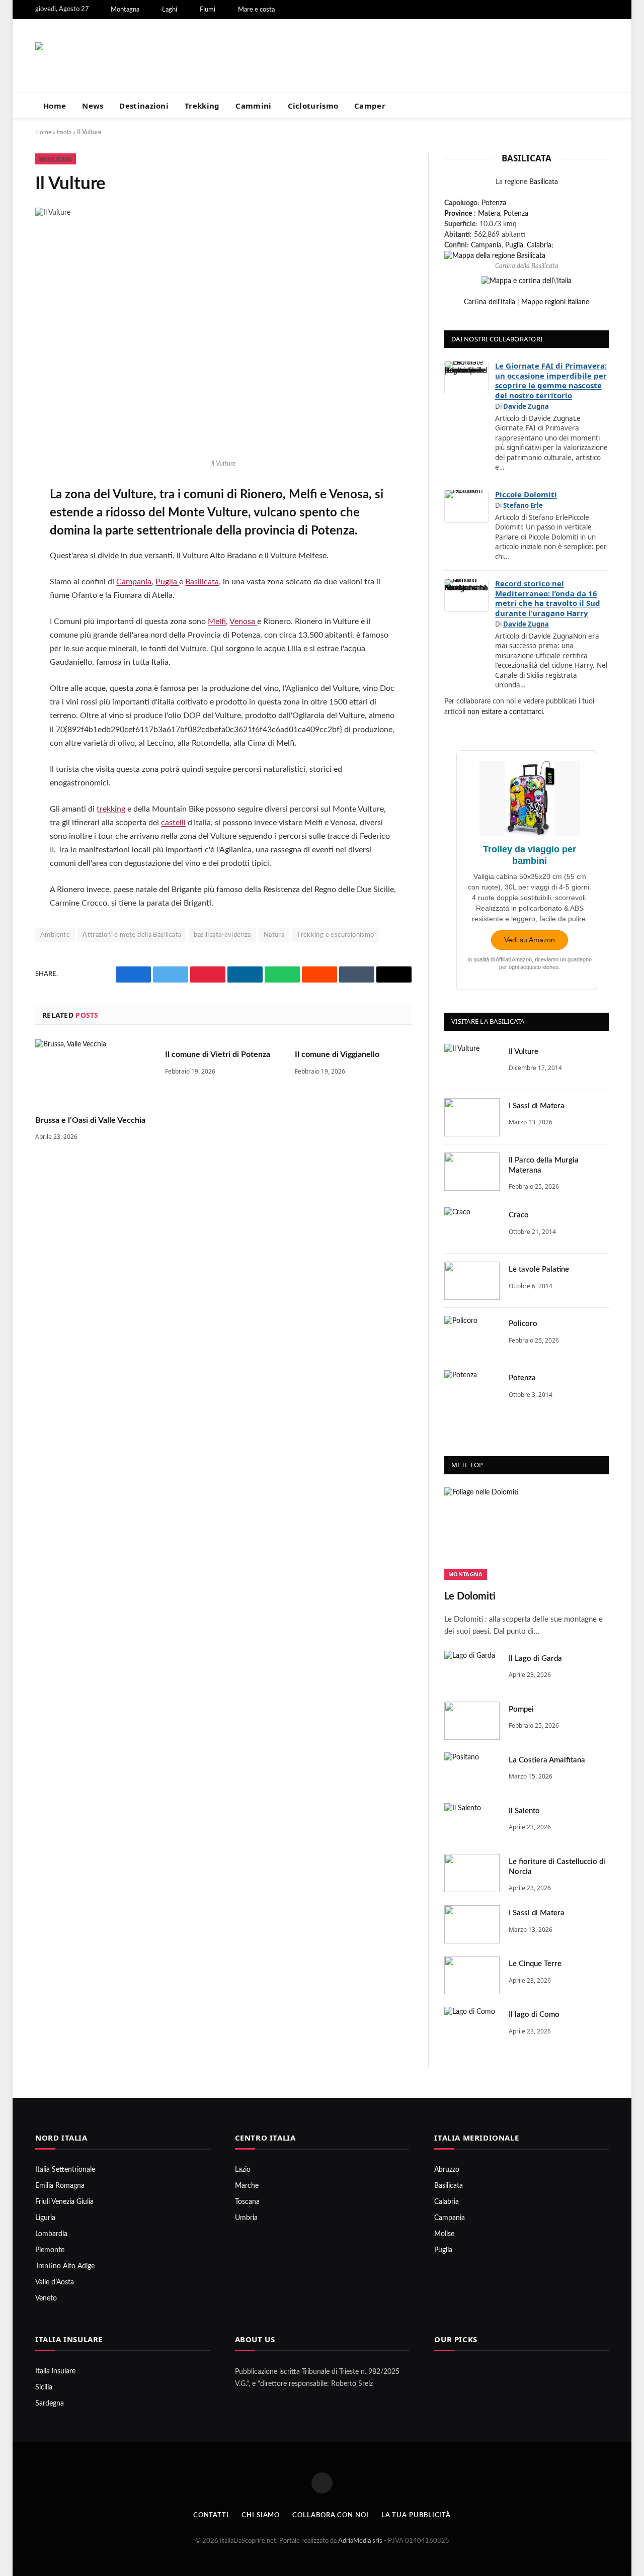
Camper (370, 106)
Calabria (539, 245)
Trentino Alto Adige (65, 2266)
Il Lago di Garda (535, 1659)
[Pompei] (472, 1721)
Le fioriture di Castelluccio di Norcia (557, 1867)
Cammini (253, 106)
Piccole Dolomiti (526, 494)
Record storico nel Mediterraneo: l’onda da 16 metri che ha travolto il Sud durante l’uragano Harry (548, 598)
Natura (274, 935)
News (93, 106)
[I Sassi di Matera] (472, 1117)
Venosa (243, 621)
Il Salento (524, 1811)
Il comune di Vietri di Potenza (218, 1054)
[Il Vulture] (472, 1063)
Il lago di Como (534, 2015)
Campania (134, 582)
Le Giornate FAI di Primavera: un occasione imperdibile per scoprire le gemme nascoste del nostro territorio (551, 380)
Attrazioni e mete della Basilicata (132, 935)
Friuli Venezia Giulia (64, 2202)
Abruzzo (447, 2170)
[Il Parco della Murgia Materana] (472, 1172)
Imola (64, 132)
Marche (247, 2186)
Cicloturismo (313, 106)
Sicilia (44, 2387)
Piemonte (50, 2250)
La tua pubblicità (416, 2515)
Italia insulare (55, 2371)
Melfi (217, 621)
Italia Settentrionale (65, 2170)
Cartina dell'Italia (490, 302)
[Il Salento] (472, 1822)
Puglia (167, 582)
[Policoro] (472, 1335)
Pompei (521, 1709)
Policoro (523, 1324)
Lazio (243, 2170)
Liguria (45, 2218)
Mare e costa (256, 10)
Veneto (46, 2298)
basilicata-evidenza (222, 935)
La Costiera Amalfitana (547, 1760)
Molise (444, 2234)
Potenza (494, 203)
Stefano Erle (523, 505)
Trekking (202, 106)
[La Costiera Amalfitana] (472, 1771)
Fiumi (208, 10)
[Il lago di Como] (472, 2026)
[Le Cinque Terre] (472, 1975)
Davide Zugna (526, 406)
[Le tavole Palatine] (472, 1281)
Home (55, 106)
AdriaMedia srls (361, 2541)
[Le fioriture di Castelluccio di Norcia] (472, 1873)
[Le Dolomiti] (527, 1534)
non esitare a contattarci (505, 712)
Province (458, 214)
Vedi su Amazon (530, 940)
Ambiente (55, 935)
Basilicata (56, 159)
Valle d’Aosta (55, 2282)
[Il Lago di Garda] (472, 1670)
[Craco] (472, 1226)
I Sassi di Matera (537, 1106)
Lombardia (51, 2234)
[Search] (605, 106)
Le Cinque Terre (535, 1964)
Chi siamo (261, 2515)
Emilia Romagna (60, 2186)
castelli (173, 823)
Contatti (211, 2515)
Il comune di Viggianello (337, 1054)
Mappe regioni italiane (555, 302)
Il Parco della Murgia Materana (544, 1165)
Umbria (246, 2218)
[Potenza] (472, 1389)
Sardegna (50, 2404)
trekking (111, 809)
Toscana (247, 2202)
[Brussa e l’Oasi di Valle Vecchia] (94, 1072)
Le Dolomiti (470, 1596)
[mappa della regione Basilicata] (495, 256)
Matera (489, 214)
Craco (519, 1215)
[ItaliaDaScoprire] (136, 56)
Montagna (125, 10)
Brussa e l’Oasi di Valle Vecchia (90, 1120)
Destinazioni (144, 106)
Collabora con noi (330, 2515)
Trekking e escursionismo (335, 935)
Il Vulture (524, 1052)
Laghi (170, 10)
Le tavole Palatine (539, 1269)
